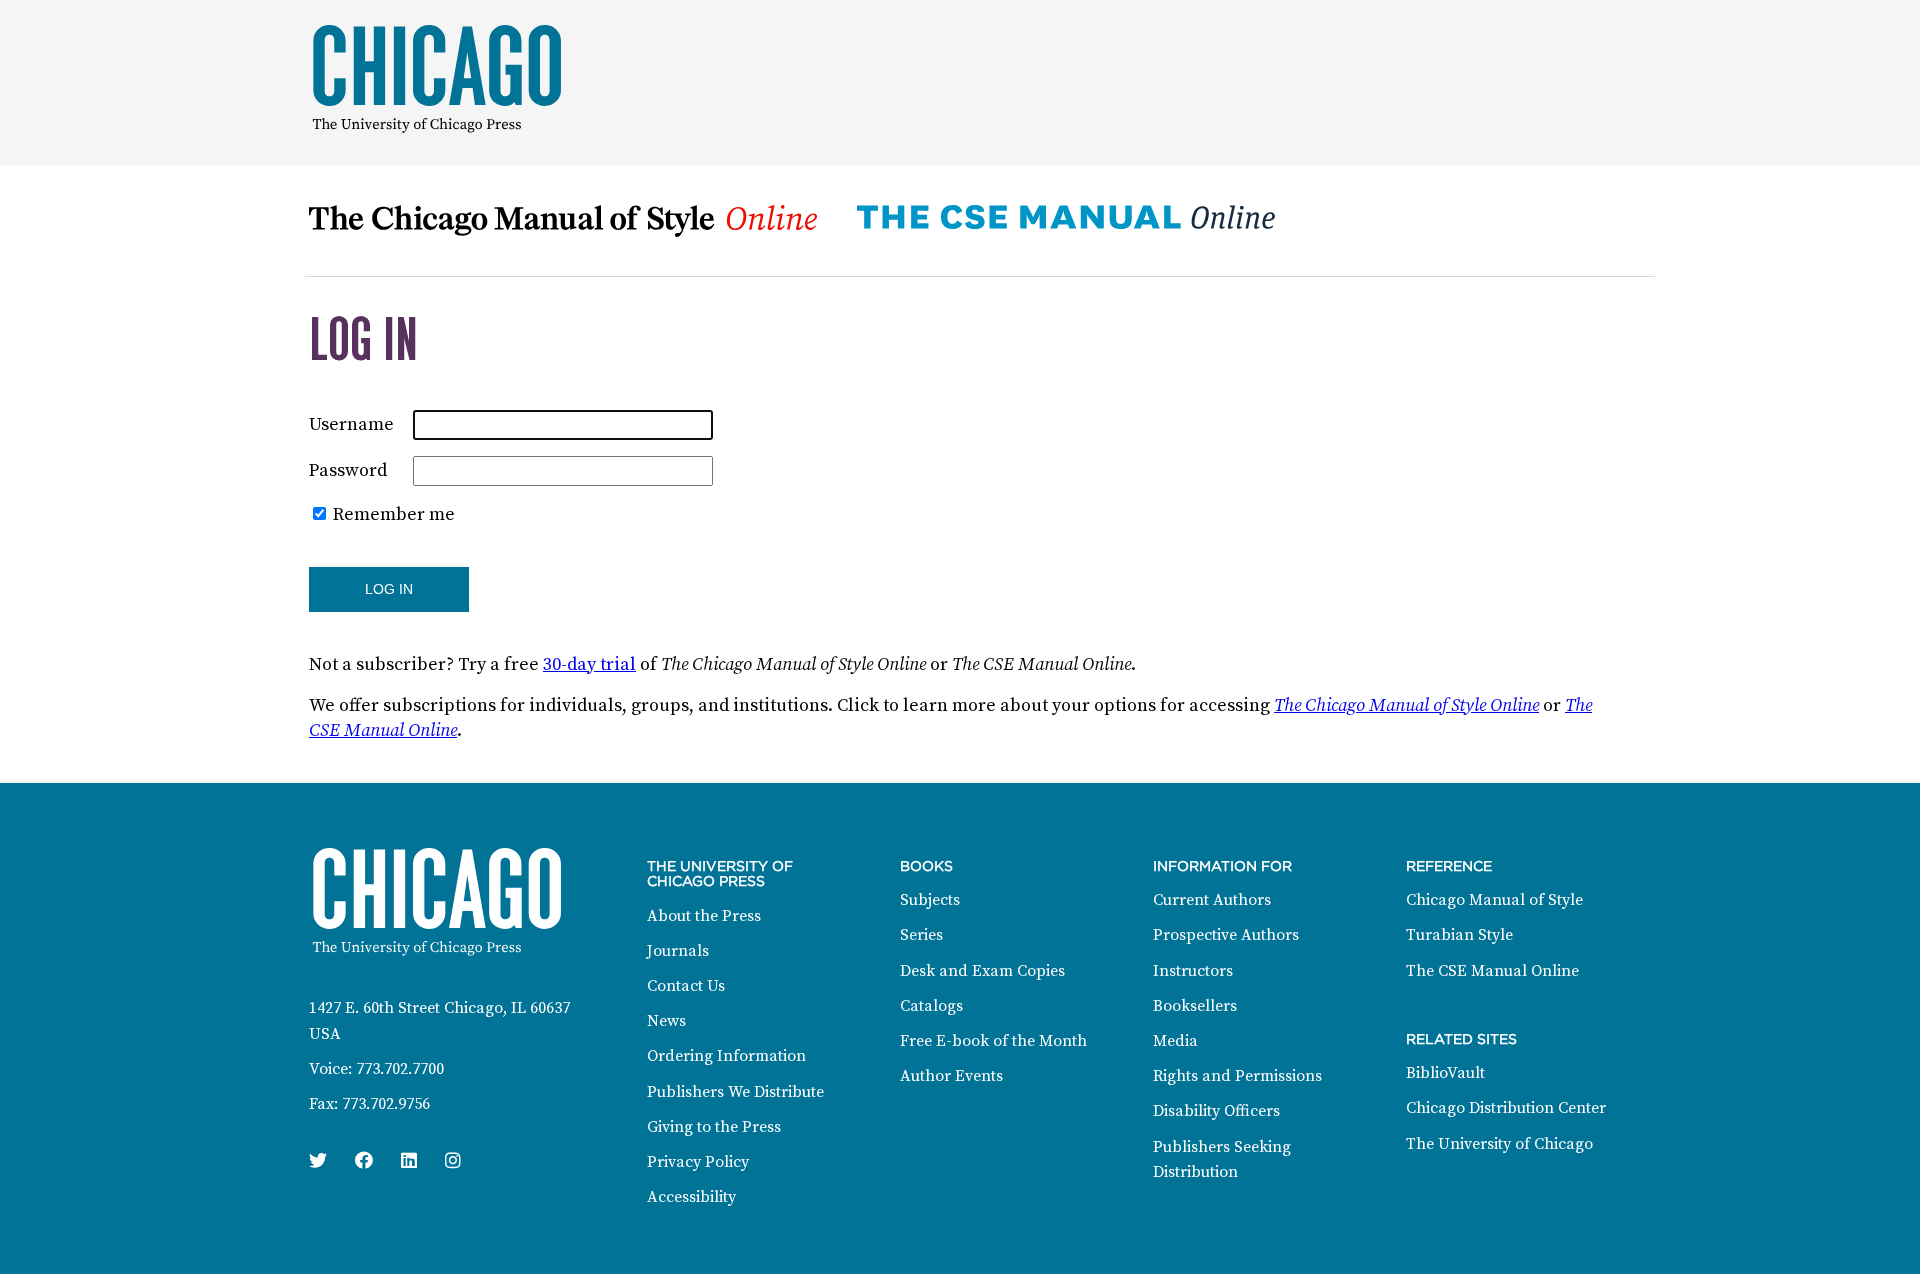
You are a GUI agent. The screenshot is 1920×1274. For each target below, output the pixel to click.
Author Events (951, 1076)
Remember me (394, 514)
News (666, 1021)
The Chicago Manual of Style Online (1406, 705)
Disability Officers (1216, 1111)
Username (351, 424)
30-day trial (589, 664)
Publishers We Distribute (735, 1092)
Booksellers (1195, 1006)
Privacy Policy (698, 1162)
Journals (678, 951)
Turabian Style (1459, 935)
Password (348, 470)
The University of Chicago (1499, 1144)
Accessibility (691, 1197)
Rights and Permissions (1237, 1076)
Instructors (1193, 971)
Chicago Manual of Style (1494, 900)
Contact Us (686, 986)
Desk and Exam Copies (982, 971)
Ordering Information (726, 1056)
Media (1175, 1041)
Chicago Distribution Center (1506, 1108)
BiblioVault (1445, 1073)
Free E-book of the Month (993, 1041)
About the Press (704, 916)
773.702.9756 (386, 1104)
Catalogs (931, 1006)
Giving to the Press (714, 1127)
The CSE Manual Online (1492, 971)
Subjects (930, 900)
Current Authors (1212, 900)
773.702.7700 (400, 1069)
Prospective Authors (1226, 935)
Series (921, 935)
